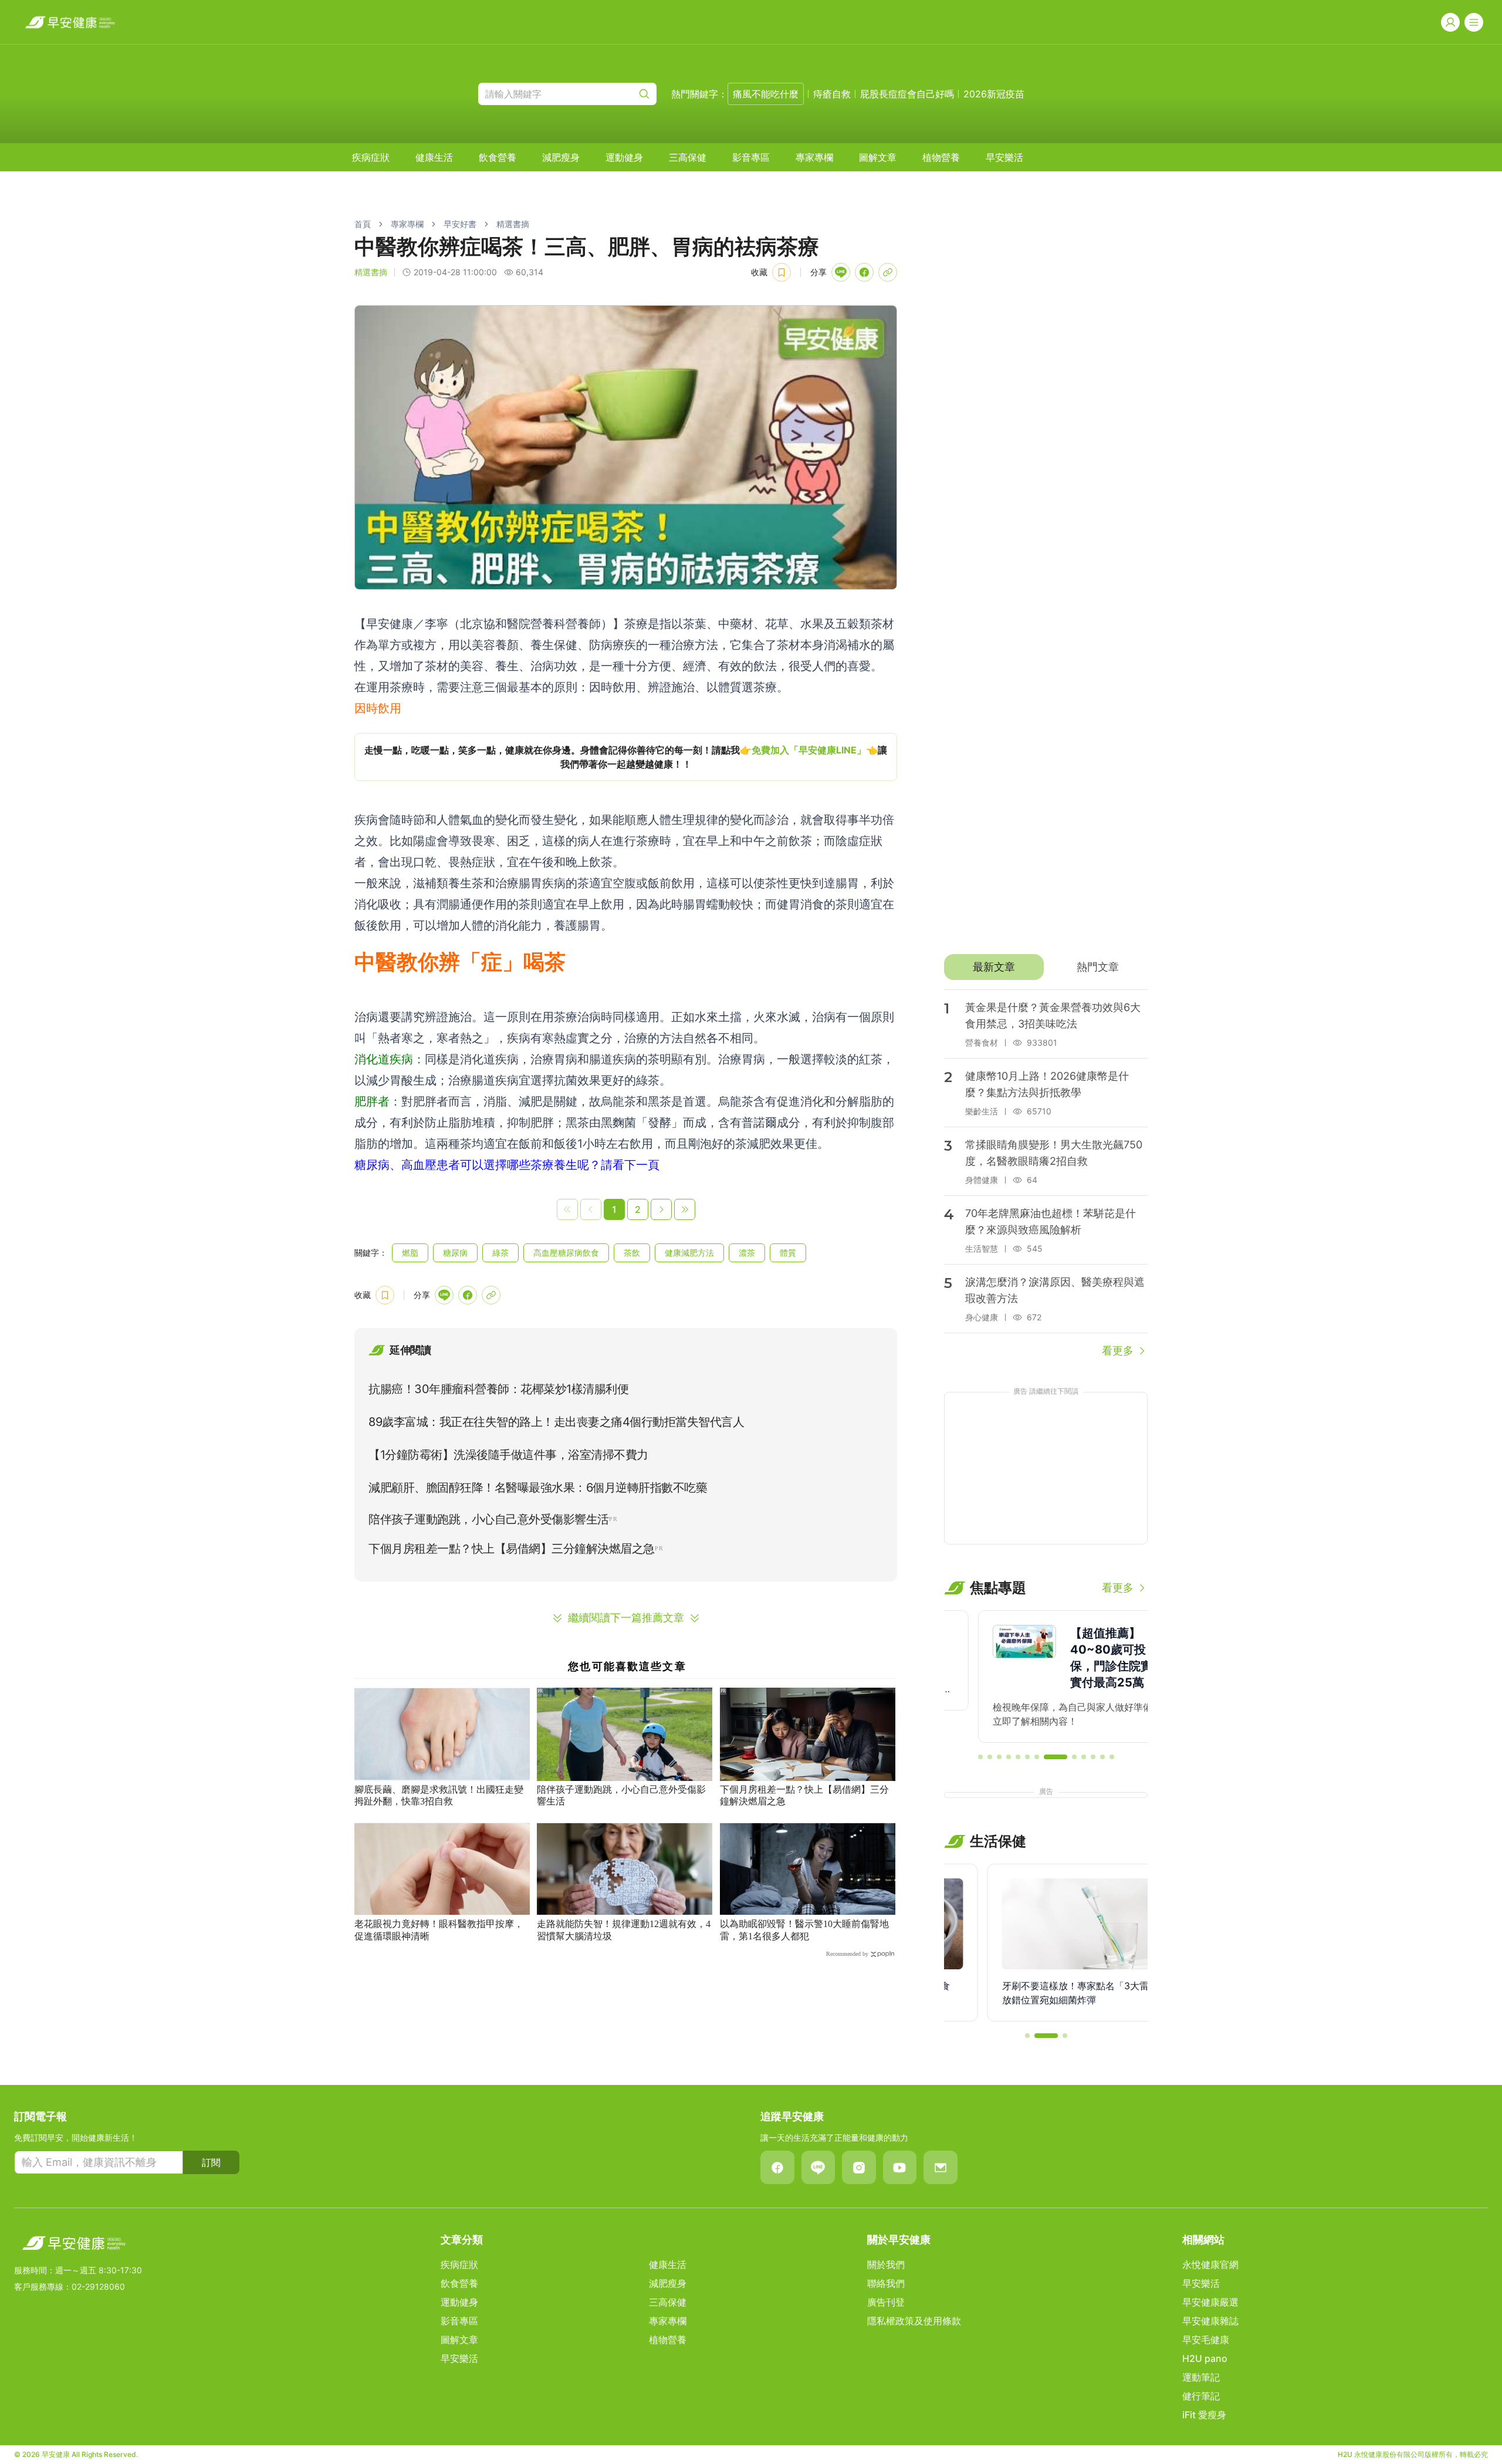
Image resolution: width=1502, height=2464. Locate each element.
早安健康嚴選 (1210, 2302)
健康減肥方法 (689, 1253)
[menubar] (688, 157)
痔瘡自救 (832, 94)
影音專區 (751, 157)
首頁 (363, 224)
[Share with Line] (841, 272)
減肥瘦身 (561, 157)
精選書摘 (513, 224)
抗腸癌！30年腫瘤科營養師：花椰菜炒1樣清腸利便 (498, 1389)
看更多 (1118, 1351)
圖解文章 (878, 157)
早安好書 (460, 224)
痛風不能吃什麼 (766, 94)
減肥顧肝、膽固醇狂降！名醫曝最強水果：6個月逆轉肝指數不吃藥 (538, 1488)
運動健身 (624, 157)
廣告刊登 (886, 2302)
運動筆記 (1201, 2377)
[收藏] (782, 272)
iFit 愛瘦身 (1204, 2415)
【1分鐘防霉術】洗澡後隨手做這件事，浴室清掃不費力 (508, 1455)
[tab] (994, 967)
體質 (788, 1253)
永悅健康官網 (1210, 2264)
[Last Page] (685, 1209)
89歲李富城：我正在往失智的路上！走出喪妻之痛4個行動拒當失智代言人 (556, 1422)
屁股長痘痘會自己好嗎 (907, 94)
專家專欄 (814, 157)
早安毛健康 (1206, 2340)
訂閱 (211, 2162)
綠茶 (500, 1253)
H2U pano (1205, 2358)
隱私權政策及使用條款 (914, 2321)
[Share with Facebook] (864, 272)
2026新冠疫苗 (994, 94)
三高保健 (688, 157)
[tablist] (1046, 967)
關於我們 (886, 2264)
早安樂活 (1004, 157)
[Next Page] (661, 1209)
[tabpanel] (1046, 1174)
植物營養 (941, 157)
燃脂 (410, 1253)
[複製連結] (888, 272)
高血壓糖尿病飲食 (566, 1253)
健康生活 (434, 157)
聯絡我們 (886, 2283)
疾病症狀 (371, 157)
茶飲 (632, 1253)
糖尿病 (455, 1253)
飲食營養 (498, 157)
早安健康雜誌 (1210, 2321)
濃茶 (747, 1253)
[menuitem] (371, 157)
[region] (626, 757)
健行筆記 (1201, 2396)
